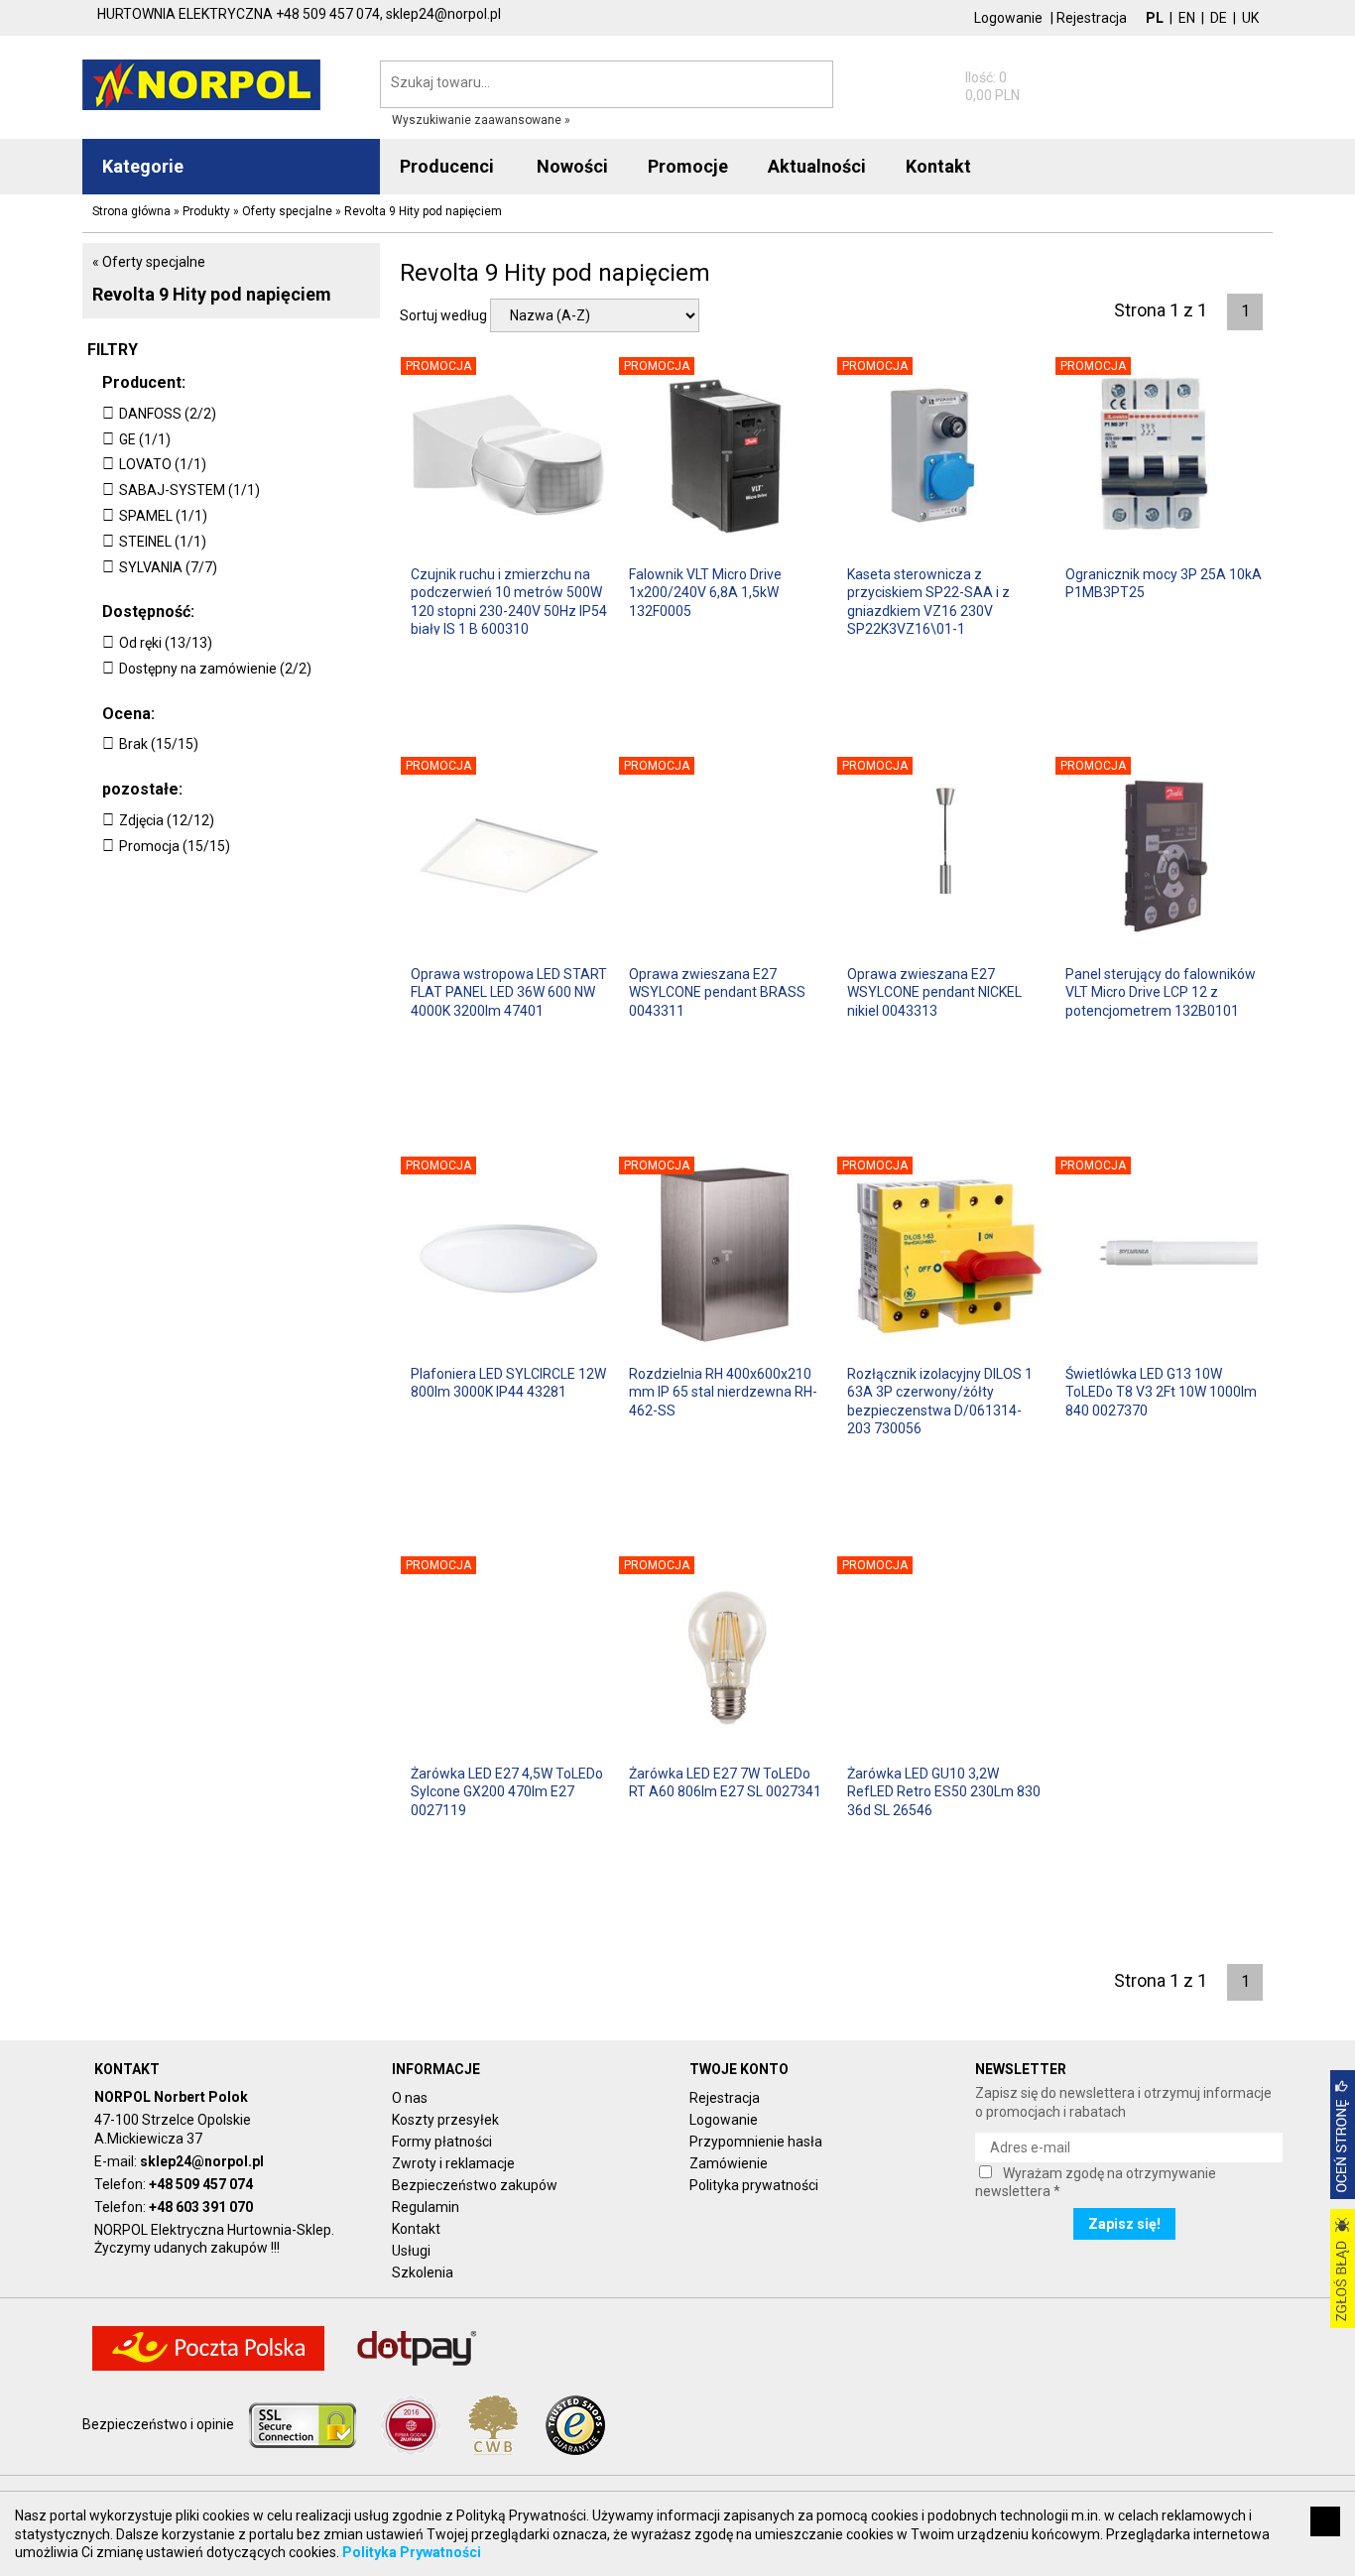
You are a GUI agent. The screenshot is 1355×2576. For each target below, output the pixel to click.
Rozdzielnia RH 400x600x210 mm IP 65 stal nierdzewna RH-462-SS (723, 1392)
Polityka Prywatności (412, 2552)
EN (1187, 18)
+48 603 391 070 (201, 2207)
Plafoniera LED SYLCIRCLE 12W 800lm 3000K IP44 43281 (508, 1383)
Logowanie (1008, 18)
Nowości (572, 166)
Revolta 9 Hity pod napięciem (212, 294)
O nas (410, 2098)
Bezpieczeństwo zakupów (475, 2185)
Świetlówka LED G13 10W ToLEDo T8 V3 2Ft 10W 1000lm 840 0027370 (1161, 1392)
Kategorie (143, 166)
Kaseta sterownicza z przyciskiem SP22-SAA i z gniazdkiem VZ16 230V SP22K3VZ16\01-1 (928, 601)
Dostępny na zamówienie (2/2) (215, 669)
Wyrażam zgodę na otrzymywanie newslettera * (1096, 2182)
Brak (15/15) (159, 744)
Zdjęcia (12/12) (167, 820)
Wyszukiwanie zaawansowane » (481, 120)
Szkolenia (423, 2272)
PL (1155, 18)
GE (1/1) (145, 439)
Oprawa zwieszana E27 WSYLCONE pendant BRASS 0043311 (717, 992)
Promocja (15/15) (175, 846)
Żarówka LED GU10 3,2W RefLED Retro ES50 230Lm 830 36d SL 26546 (944, 1791)
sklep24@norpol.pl (202, 2161)
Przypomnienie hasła (756, 2142)
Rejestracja (1092, 18)
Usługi (411, 2251)
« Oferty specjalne (149, 262)
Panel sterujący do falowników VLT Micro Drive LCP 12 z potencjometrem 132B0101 (1161, 992)
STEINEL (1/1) (163, 542)
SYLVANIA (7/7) (168, 567)
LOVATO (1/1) (163, 464)
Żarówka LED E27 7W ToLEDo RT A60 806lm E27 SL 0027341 (725, 1782)
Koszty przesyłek (445, 2120)
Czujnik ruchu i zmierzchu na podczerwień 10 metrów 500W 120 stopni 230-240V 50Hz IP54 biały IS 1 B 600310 (509, 601)
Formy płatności (442, 2142)
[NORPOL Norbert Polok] (201, 83)
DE (1219, 18)
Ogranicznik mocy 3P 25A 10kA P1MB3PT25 (1164, 583)
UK (1250, 18)
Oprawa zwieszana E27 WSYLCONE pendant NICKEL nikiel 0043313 (934, 992)
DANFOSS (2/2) (168, 414)
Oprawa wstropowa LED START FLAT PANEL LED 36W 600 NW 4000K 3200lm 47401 (509, 992)
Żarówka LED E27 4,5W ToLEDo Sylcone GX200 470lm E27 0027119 (507, 1791)
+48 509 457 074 (201, 2184)
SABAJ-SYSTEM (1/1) (189, 490)
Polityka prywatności (754, 2185)
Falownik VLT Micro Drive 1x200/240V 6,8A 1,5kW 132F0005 (705, 592)
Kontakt (416, 2229)
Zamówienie (729, 2163)
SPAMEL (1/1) (163, 516)
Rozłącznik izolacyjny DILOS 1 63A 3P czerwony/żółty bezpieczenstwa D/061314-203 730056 (940, 1400)
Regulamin (426, 2207)
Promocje (688, 166)
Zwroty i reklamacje (453, 2163)
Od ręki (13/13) (166, 643)
